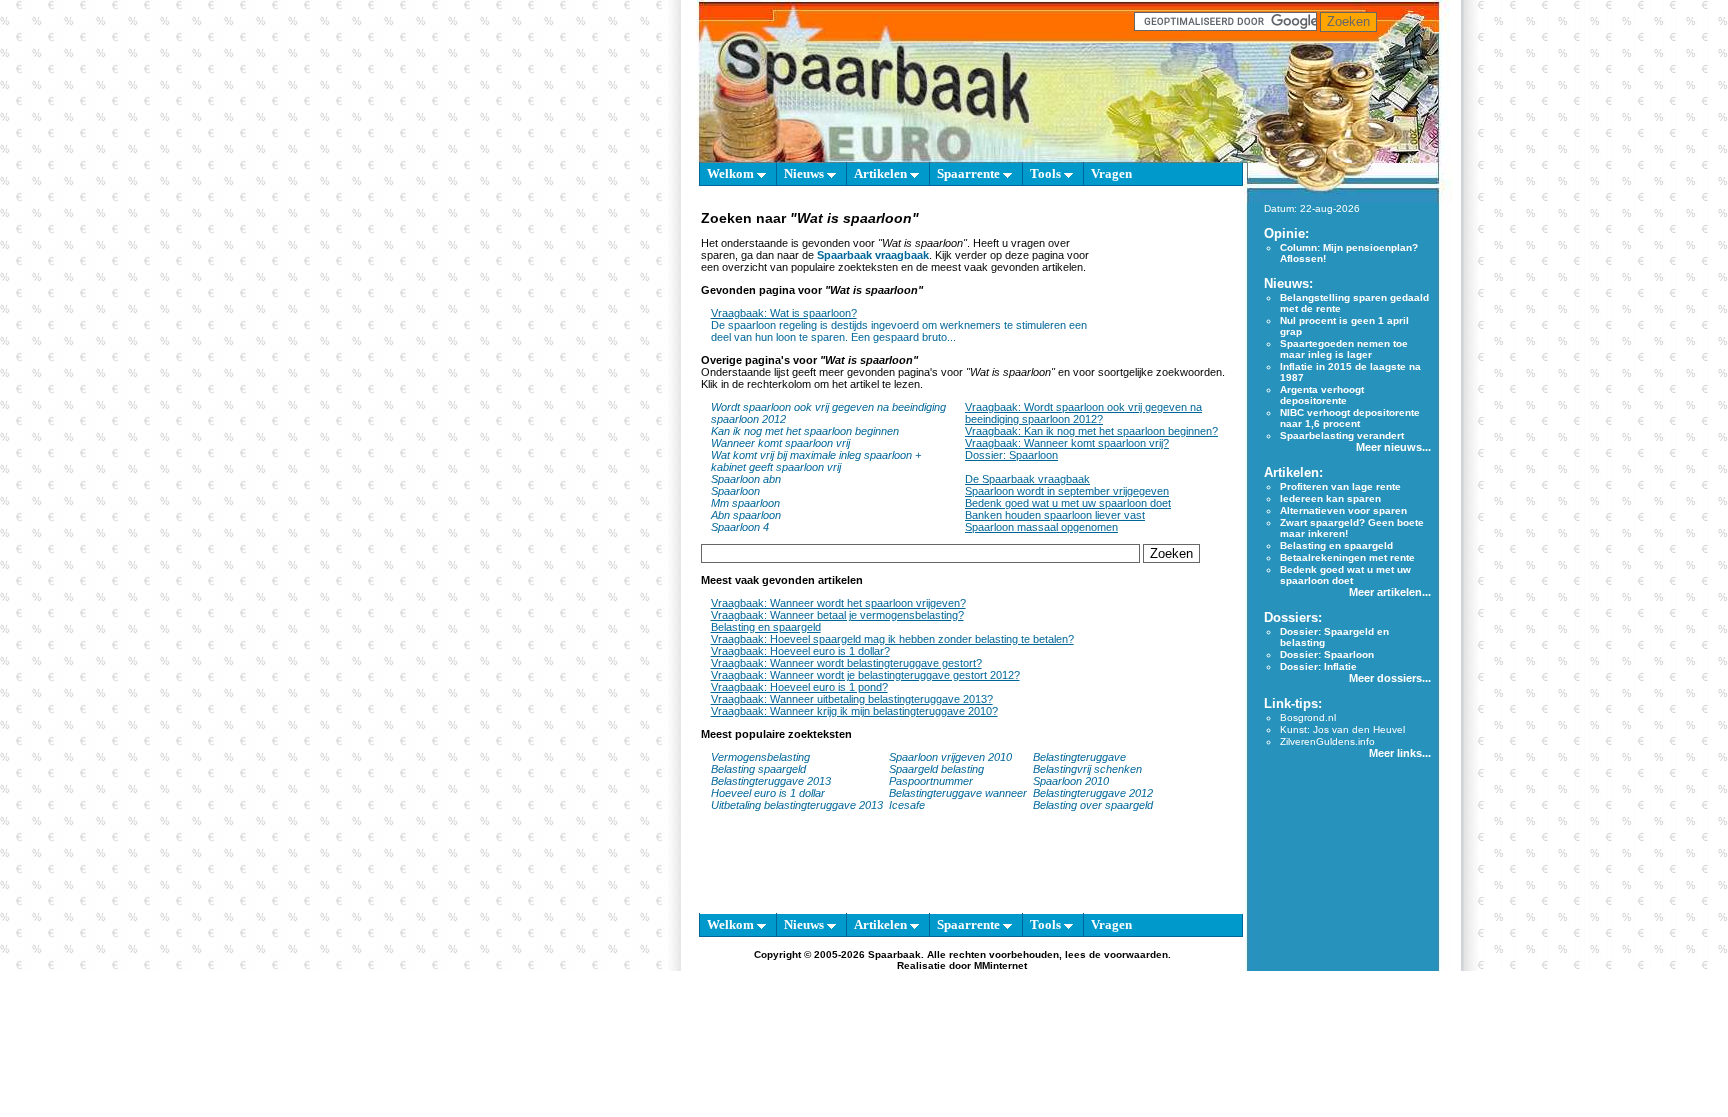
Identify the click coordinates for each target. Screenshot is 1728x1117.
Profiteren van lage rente (1340, 486)
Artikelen (882, 173)
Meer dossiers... (1390, 678)
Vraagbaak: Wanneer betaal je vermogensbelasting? (837, 615)
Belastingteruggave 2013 (771, 781)
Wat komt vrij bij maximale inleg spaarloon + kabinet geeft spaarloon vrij (816, 461)
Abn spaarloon (746, 515)
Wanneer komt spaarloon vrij (780, 443)
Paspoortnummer (931, 781)
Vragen (1111, 173)
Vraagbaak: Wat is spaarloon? (784, 313)
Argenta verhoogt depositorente (1322, 395)
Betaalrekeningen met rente (1347, 557)
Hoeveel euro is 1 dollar (768, 793)
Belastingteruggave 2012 (1093, 793)
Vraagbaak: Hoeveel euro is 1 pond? (799, 687)
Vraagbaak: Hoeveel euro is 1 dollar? (800, 651)
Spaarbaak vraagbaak (873, 255)
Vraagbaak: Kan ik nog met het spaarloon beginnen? (1091, 431)
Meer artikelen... (1390, 592)
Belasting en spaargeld (766, 627)
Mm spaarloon (745, 503)
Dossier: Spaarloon (1011, 455)
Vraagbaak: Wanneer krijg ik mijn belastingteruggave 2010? (854, 711)
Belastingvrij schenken (1087, 769)
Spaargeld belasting (936, 769)
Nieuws (805, 173)
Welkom (732, 173)
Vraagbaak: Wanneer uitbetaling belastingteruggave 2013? (852, 699)
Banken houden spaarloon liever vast (1055, 515)
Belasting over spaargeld (1093, 805)
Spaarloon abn (746, 479)
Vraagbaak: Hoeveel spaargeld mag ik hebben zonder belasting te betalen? (892, 639)
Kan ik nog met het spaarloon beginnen (805, 431)
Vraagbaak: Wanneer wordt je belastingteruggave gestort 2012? (865, 675)
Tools (1047, 173)
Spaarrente (970, 173)
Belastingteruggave (1079, 757)
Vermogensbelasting (760, 757)
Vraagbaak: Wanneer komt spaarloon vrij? (1067, 443)
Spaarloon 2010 (1072, 781)
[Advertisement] (1171, 287)
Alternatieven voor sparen (1343, 510)
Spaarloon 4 (740, 527)
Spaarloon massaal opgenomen (1041, 527)
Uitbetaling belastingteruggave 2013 (797, 805)
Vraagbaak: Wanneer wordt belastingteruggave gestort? (846, 663)
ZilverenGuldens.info (1327, 741)
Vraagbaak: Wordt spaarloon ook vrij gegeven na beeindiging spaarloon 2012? (1083, 413)
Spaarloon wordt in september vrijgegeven (1067, 491)
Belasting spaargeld (758, 769)
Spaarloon (735, 491)
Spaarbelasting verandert (1342, 435)
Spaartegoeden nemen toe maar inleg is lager (1344, 349)
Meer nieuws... (1393, 447)
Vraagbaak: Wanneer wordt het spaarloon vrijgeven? (838, 603)
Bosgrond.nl (1308, 717)
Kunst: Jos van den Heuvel (1342, 729)
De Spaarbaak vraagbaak (1027, 479)
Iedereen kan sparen (1330, 498)
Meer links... (1400, 753)
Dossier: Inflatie (1318, 666)
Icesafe (907, 805)
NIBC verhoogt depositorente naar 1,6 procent (1350, 418)
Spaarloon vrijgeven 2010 (950, 757)
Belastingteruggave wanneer (958, 793)
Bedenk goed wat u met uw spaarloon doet (1068, 503)
